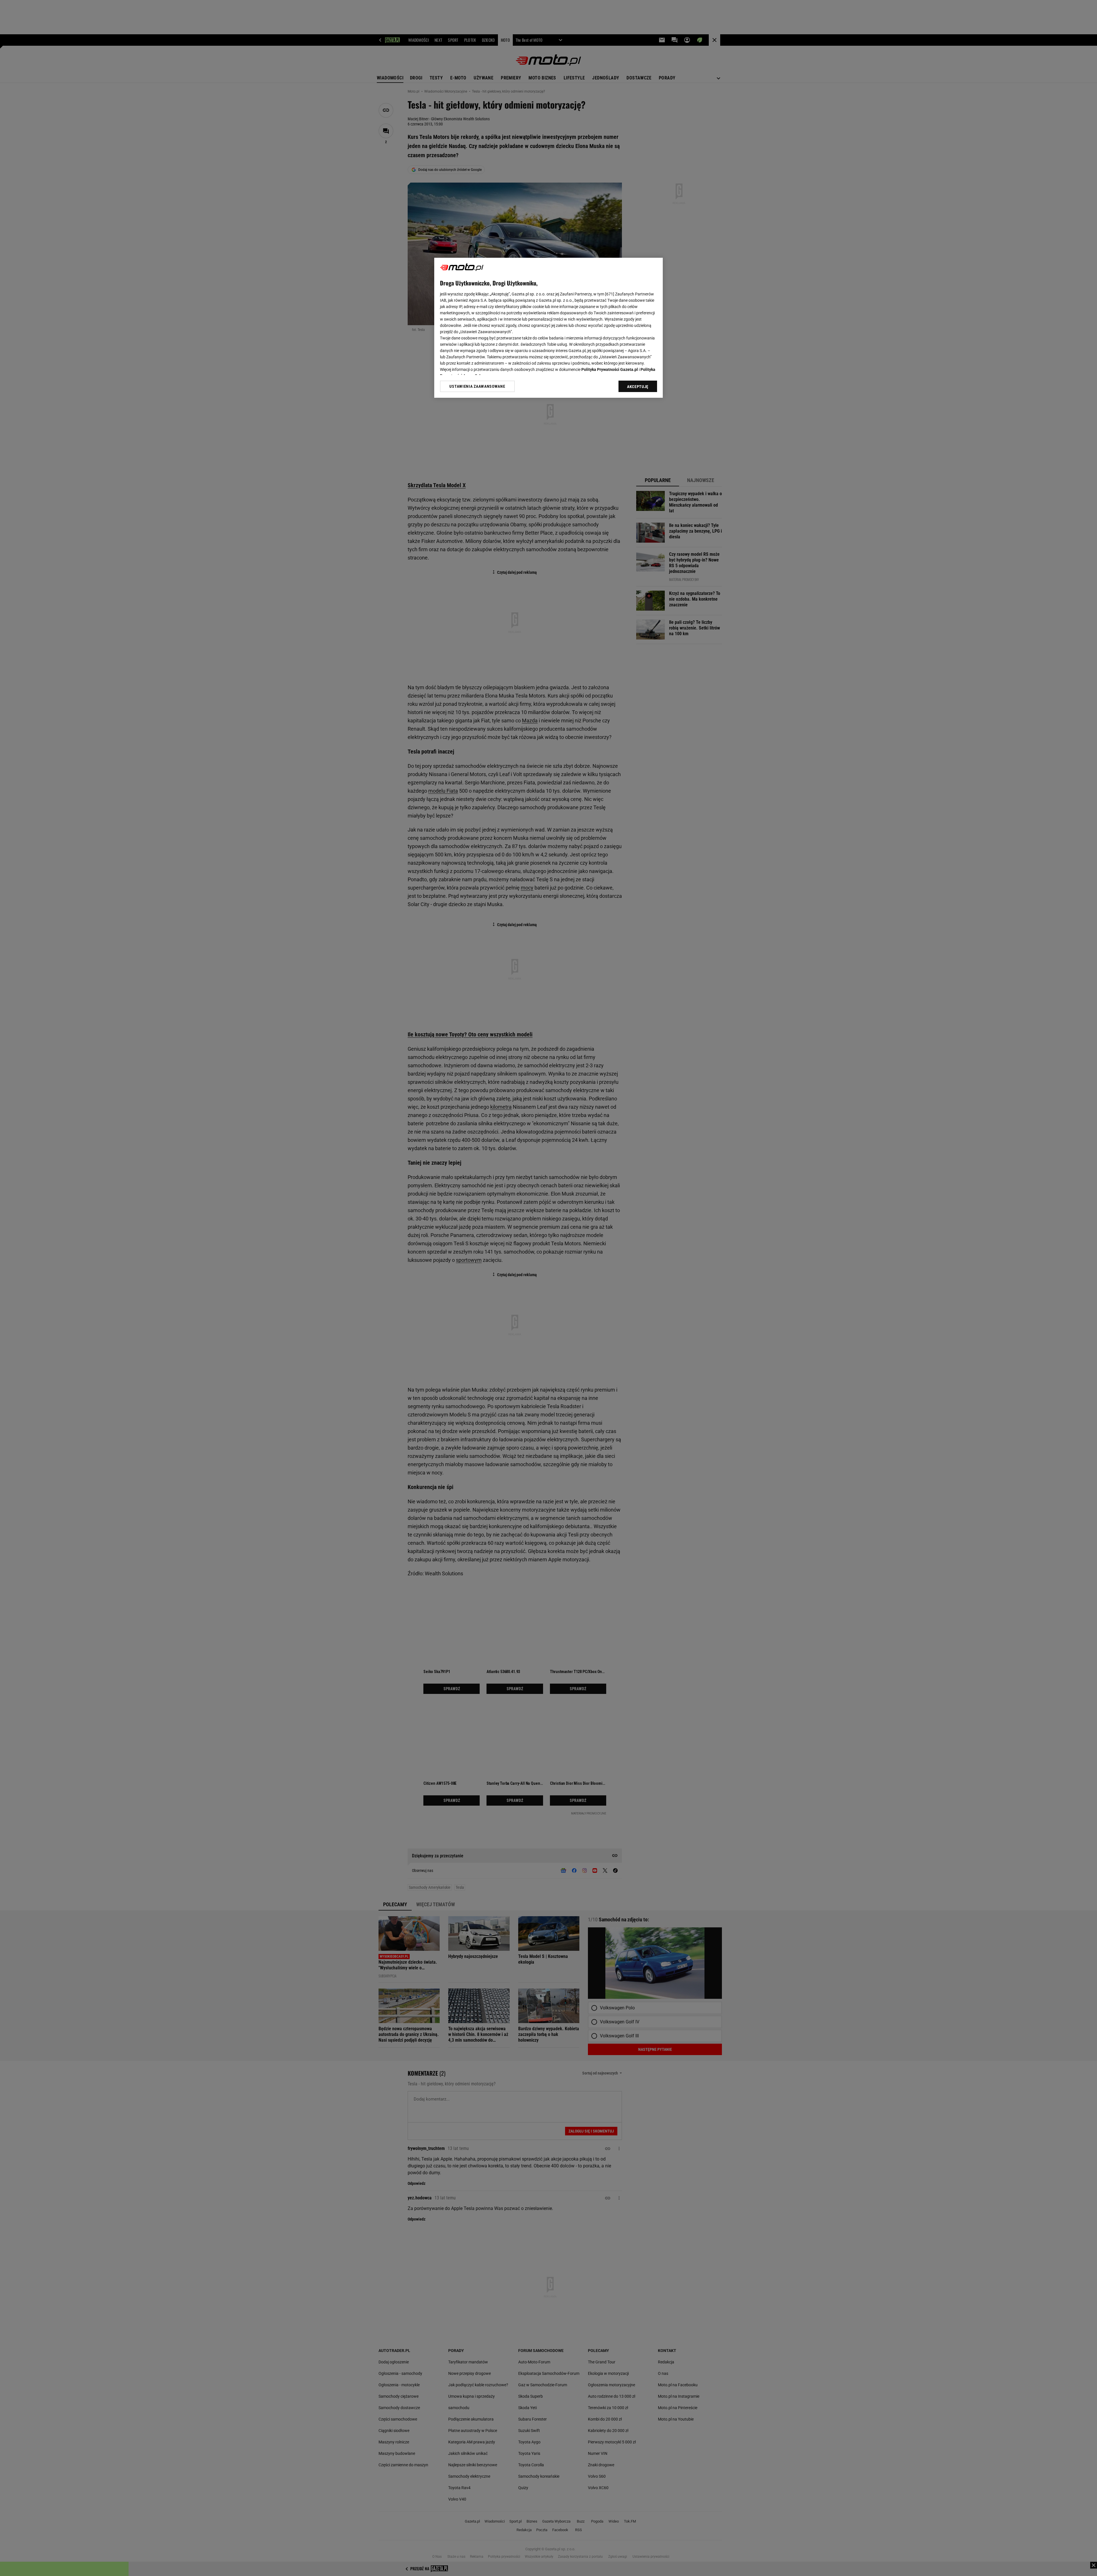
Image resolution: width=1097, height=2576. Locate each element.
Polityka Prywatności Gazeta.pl (610, 369)
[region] (548, 328)
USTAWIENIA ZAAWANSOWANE (477, 386)
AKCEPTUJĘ (638, 387)
